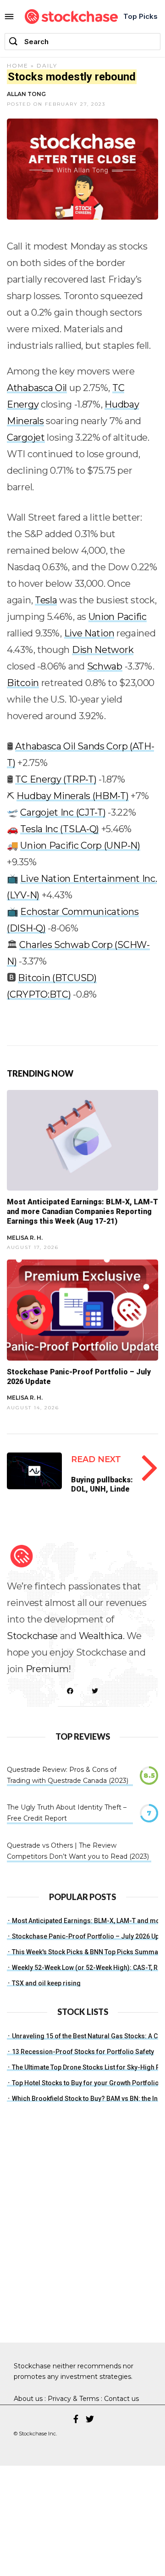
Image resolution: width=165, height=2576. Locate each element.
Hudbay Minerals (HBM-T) (72, 796)
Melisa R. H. (25, 1238)
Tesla (46, 600)
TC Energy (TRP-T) (56, 779)
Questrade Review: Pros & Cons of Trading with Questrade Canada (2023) (68, 1775)
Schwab (105, 666)
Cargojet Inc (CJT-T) (63, 812)
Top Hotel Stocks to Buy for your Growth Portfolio (85, 2083)
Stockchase (32, 1636)
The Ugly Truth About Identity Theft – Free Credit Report (67, 1813)
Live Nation (89, 633)
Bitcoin (23, 683)
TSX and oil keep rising (46, 1983)
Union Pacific (118, 617)
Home (18, 65)
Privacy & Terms (73, 2399)
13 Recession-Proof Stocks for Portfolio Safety (83, 2052)
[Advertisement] (82, 2241)
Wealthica (101, 1636)
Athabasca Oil (37, 388)
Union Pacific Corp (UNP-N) (80, 845)
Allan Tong (26, 94)
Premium (47, 1669)
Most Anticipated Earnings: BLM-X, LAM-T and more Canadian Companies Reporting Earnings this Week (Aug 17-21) (82, 1211)
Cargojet (26, 437)
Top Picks (140, 16)
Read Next (96, 1459)
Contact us (121, 2399)
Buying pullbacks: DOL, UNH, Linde (102, 1484)
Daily (47, 65)
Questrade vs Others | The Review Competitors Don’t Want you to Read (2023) (78, 1851)
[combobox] (82, 42)
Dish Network (103, 650)
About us (28, 2399)
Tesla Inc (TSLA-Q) (60, 829)
